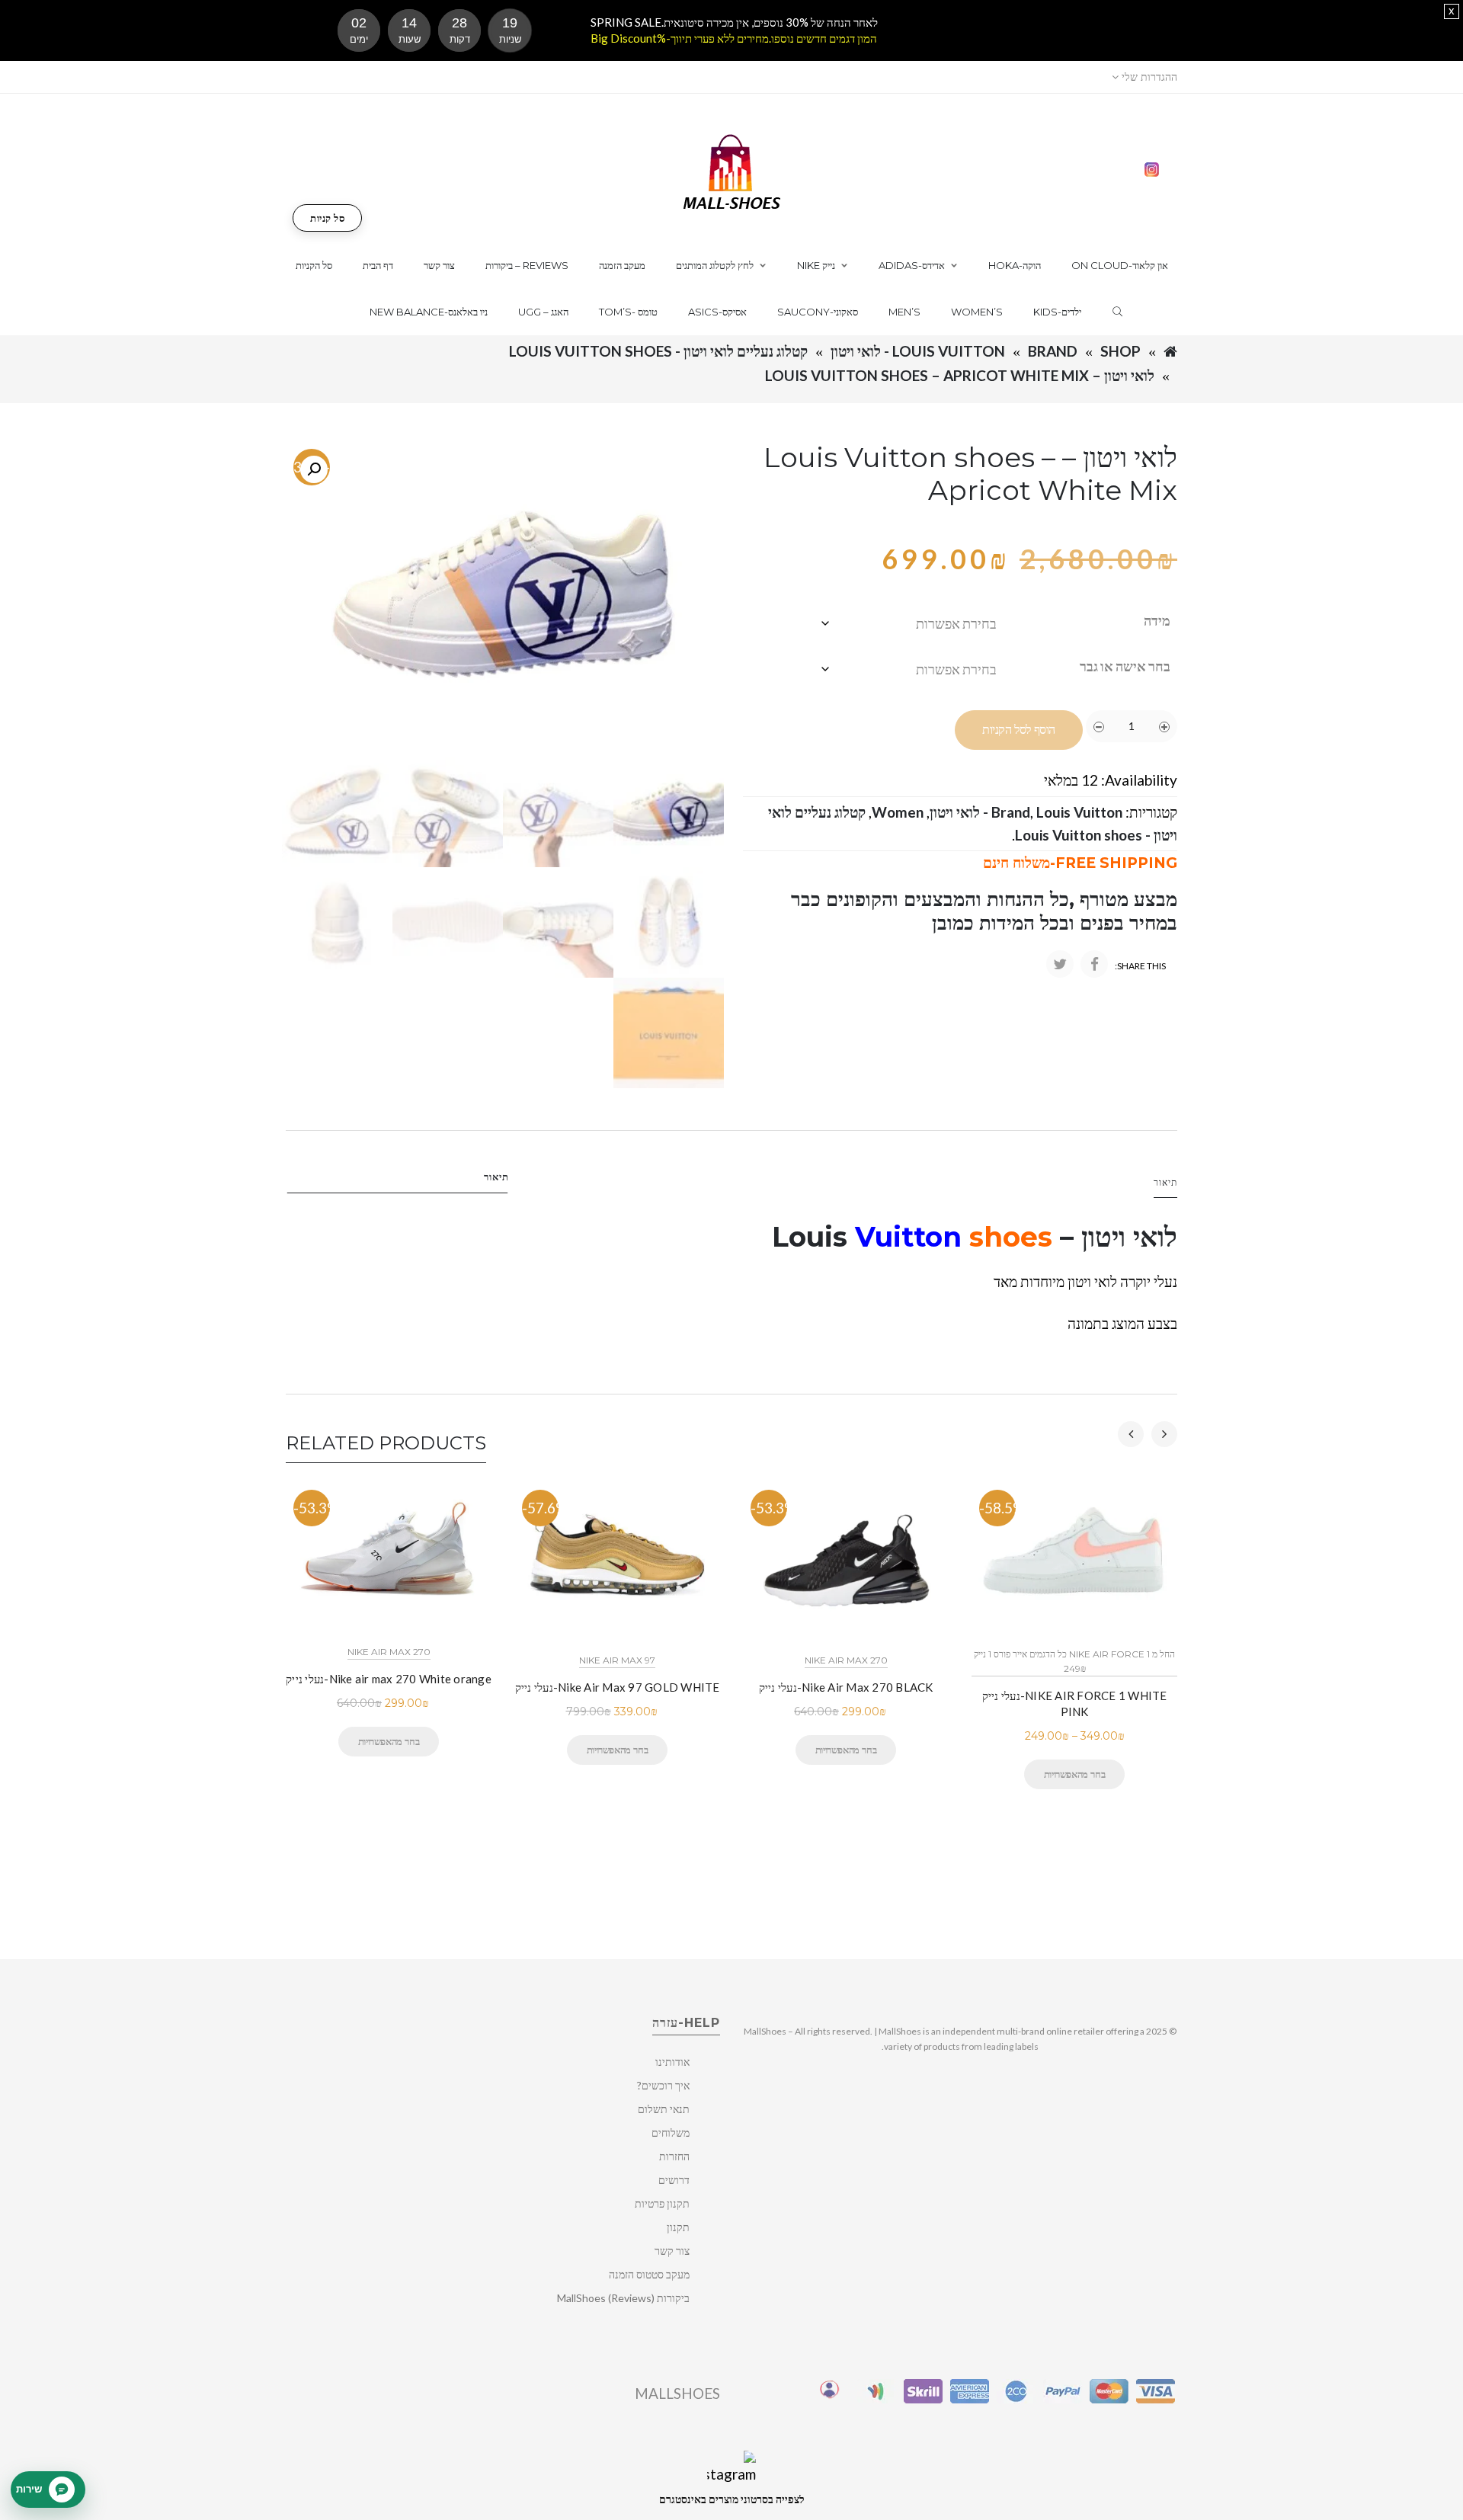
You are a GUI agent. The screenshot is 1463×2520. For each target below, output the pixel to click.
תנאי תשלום (664, 2109)
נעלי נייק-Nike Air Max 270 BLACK (846, 1687)
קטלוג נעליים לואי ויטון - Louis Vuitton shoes (658, 351)
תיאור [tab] (496, 1177)
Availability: (1139, 780)
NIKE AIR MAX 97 (617, 1660)
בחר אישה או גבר (1125, 666)
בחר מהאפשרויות (389, 1741)
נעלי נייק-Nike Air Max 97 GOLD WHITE (618, 1687)
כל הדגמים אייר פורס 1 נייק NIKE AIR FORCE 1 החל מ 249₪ (1074, 1661)
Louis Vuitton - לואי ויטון (918, 351)
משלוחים (671, 2133)
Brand (1053, 351)
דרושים (674, 2180)
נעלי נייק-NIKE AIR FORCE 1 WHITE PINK (1075, 1703)
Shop (1120, 351)
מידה (1157, 620)
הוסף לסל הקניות (1019, 730)
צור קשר (672, 2251)
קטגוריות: (1151, 812)
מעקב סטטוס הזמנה (649, 2274)
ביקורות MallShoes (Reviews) (623, 2298)
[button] (314, 469)
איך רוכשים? (663, 2085)
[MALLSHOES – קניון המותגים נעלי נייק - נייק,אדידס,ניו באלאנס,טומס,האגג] (732, 170)
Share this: (1140, 966)
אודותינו (672, 2062)
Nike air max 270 (389, 1652)
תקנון (678, 2227)
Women (898, 812)
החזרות (674, 2156)
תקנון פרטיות (662, 2203)
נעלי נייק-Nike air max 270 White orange (389, 1679)
